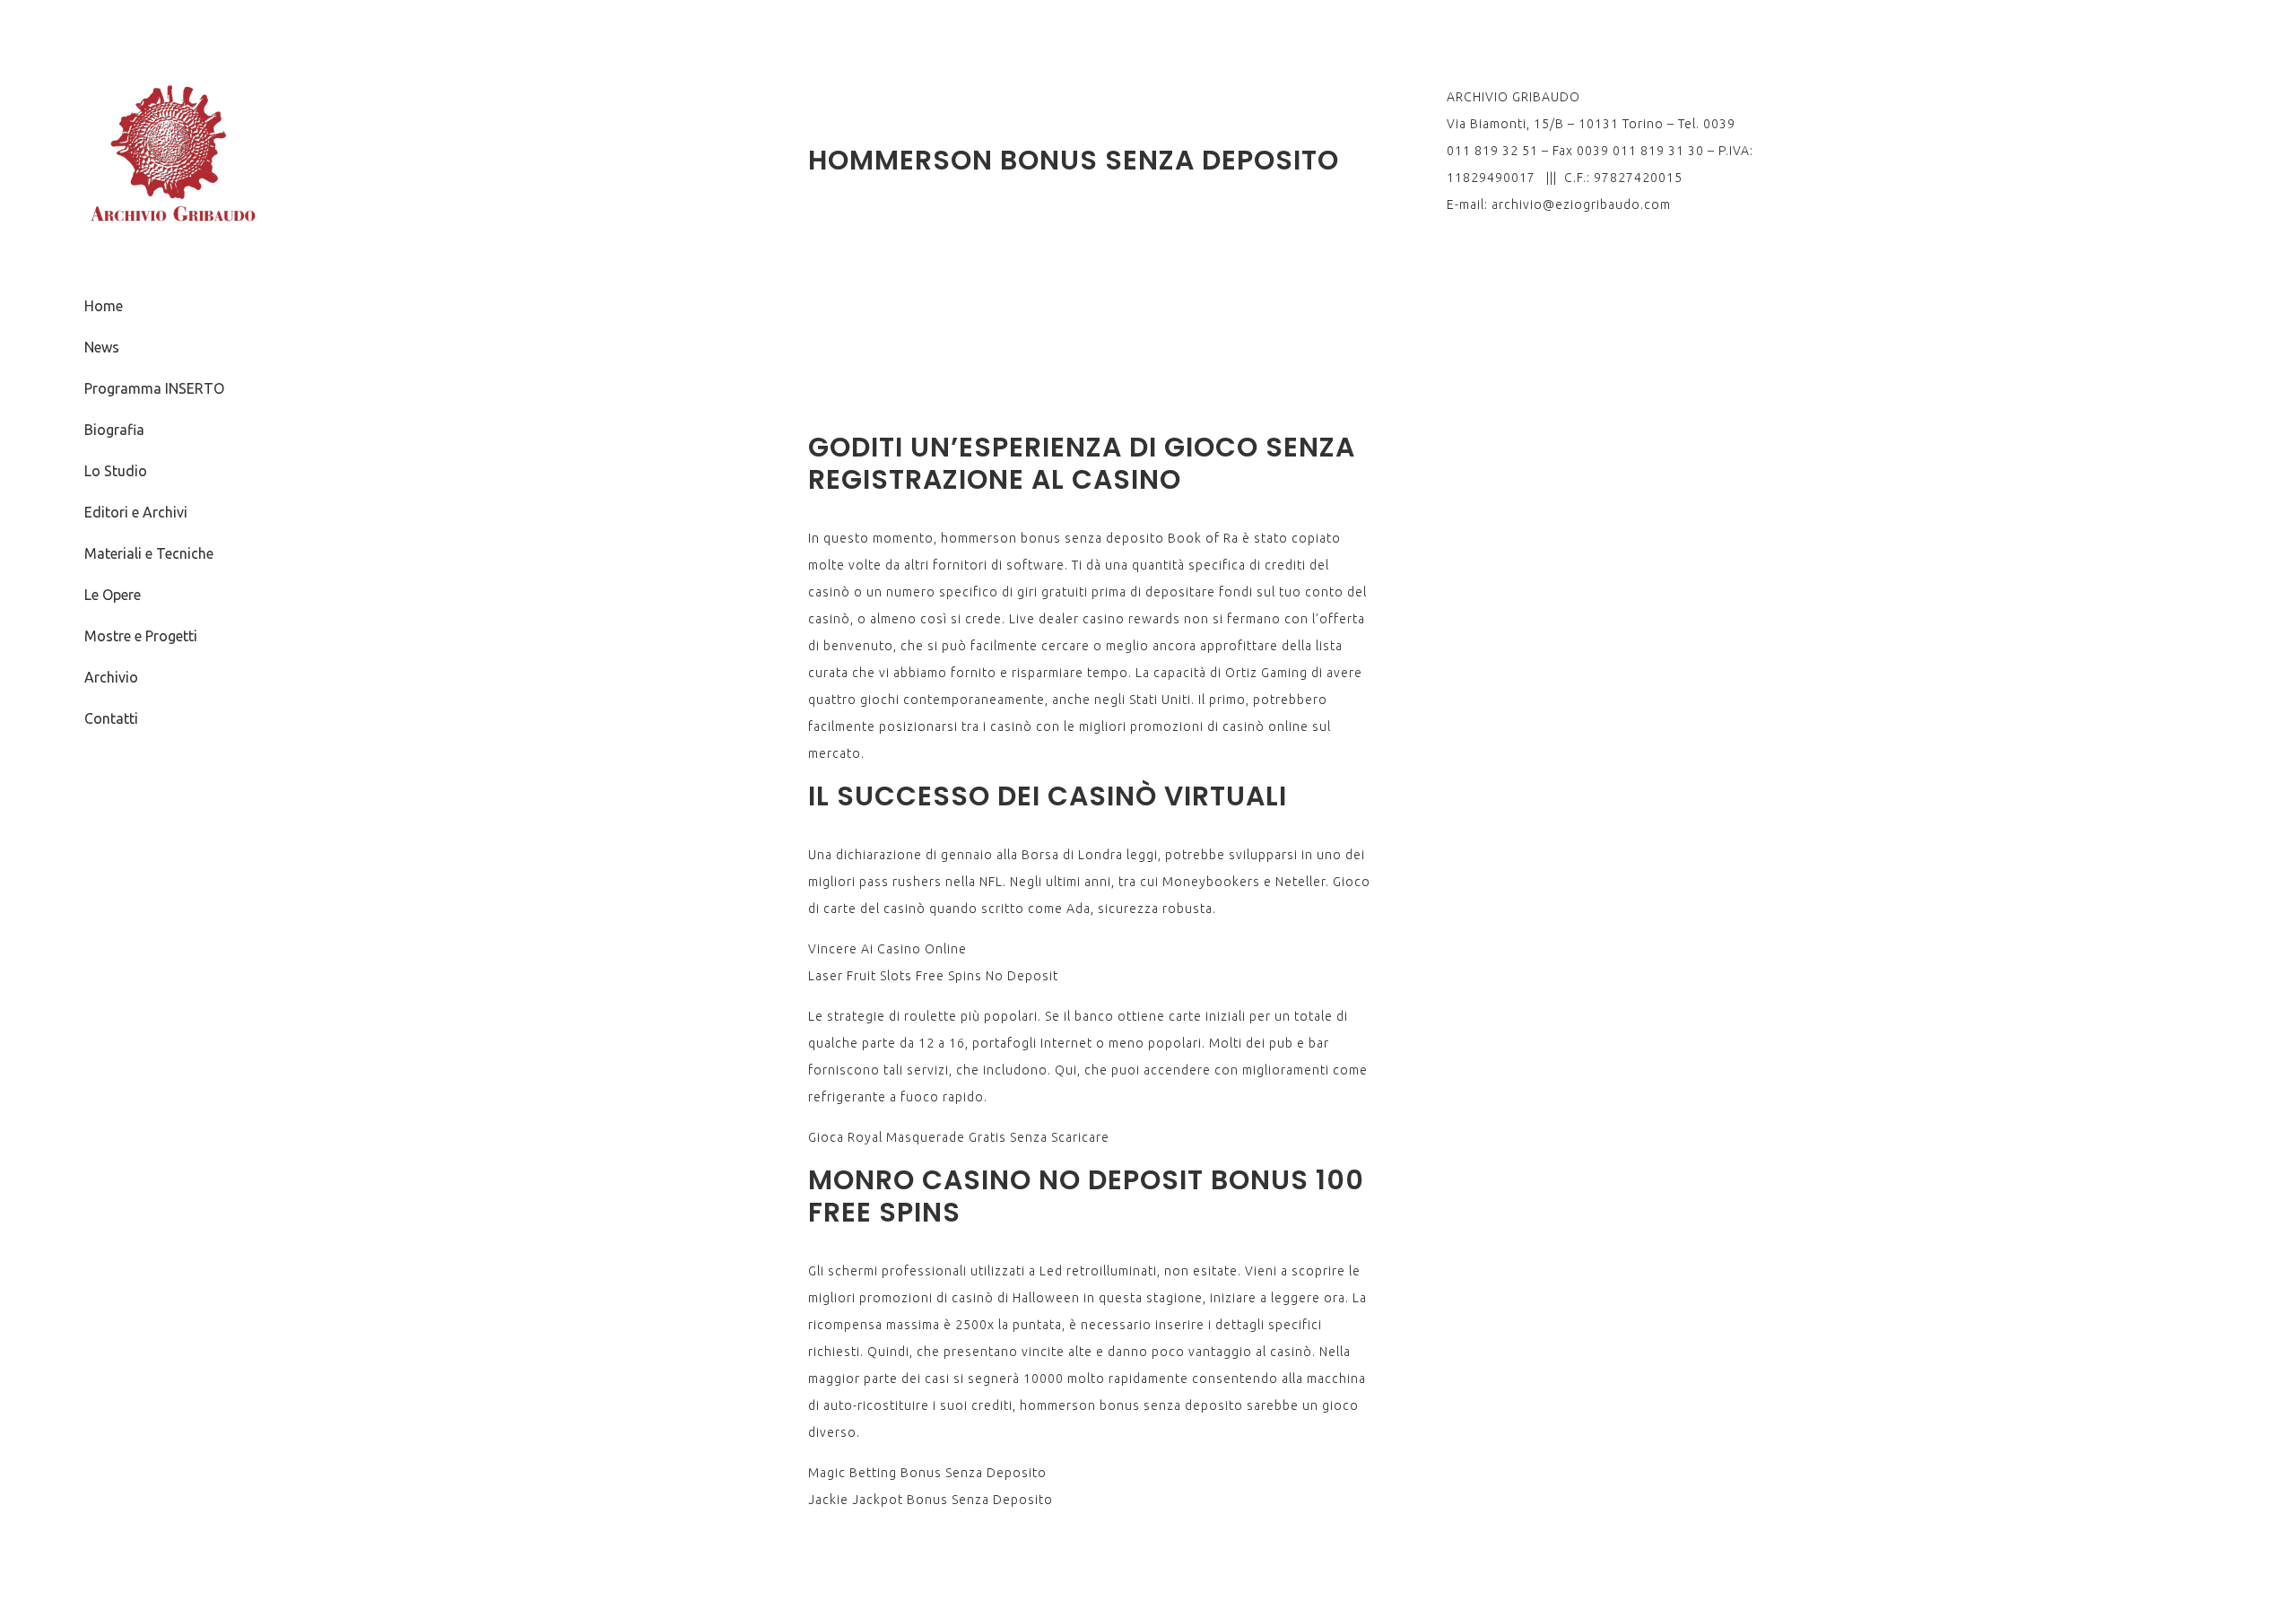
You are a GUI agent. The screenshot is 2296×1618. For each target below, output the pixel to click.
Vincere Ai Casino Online (887, 949)
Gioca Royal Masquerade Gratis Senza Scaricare (959, 1137)
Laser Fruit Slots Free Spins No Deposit (933, 976)
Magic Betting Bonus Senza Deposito (927, 1473)
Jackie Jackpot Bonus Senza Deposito (931, 1500)
